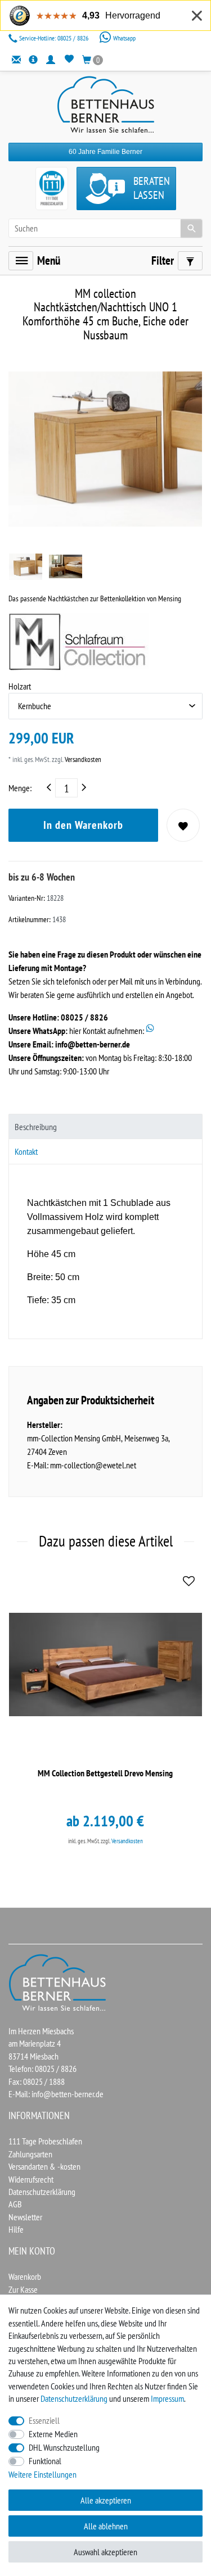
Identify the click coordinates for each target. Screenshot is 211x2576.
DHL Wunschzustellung (64, 2447)
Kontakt (26, 1151)
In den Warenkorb (83, 825)
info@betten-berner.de (93, 1044)
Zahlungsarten (30, 2154)
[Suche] (191, 228)
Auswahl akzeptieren (105, 2552)
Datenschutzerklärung (42, 2192)
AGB (15, 2204)
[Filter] (190, 261)
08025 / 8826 (55, 38)
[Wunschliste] (69, 59)
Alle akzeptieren (106, 2500)
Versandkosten (82, 759)
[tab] (105, 1126)
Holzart (20, 686)
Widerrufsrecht (31, 2179)
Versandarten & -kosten (44, 2166)
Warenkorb (25, 2276)
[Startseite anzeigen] (58, 1981)
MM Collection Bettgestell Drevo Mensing (105, 1773)
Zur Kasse (23, 2289)
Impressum (167, 2398)
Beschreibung (36, 1127)
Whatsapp (124, 38)
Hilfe (16, 2229)
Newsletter (25, 2217)
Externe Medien (53, 2434)
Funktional (45, 2461)
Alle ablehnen (106, 2526)
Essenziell (44, 2420)
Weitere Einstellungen (42, 2474)
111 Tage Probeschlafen (45, 2141)
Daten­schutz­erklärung (74, 2398)
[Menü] (21, 261)
